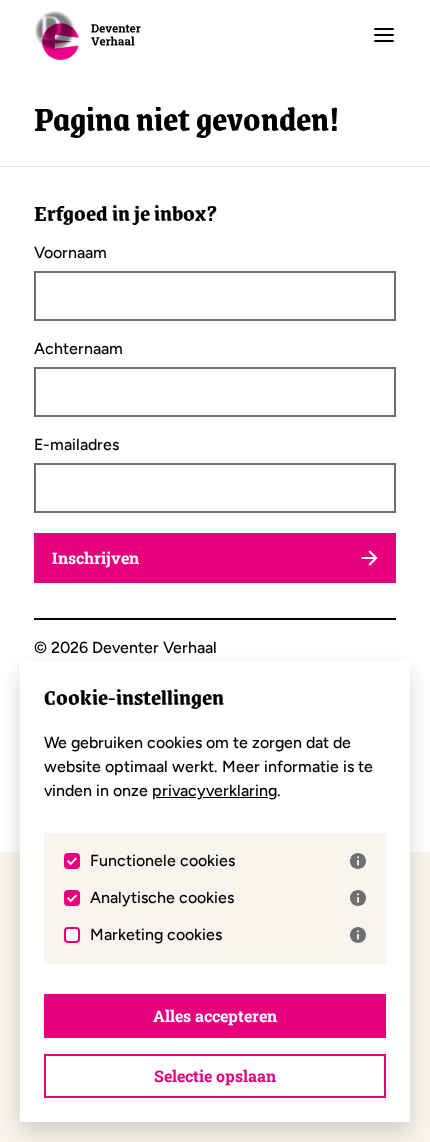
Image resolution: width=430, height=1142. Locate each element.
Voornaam (70, 253)
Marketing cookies (156, 935)
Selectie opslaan (215, 1075)
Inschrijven (95, 557)
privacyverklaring (214, 790)
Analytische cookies (162, 898)
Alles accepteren (215, 1015)
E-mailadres (76, 445)
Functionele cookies (162, 861)
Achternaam (78, 349)
